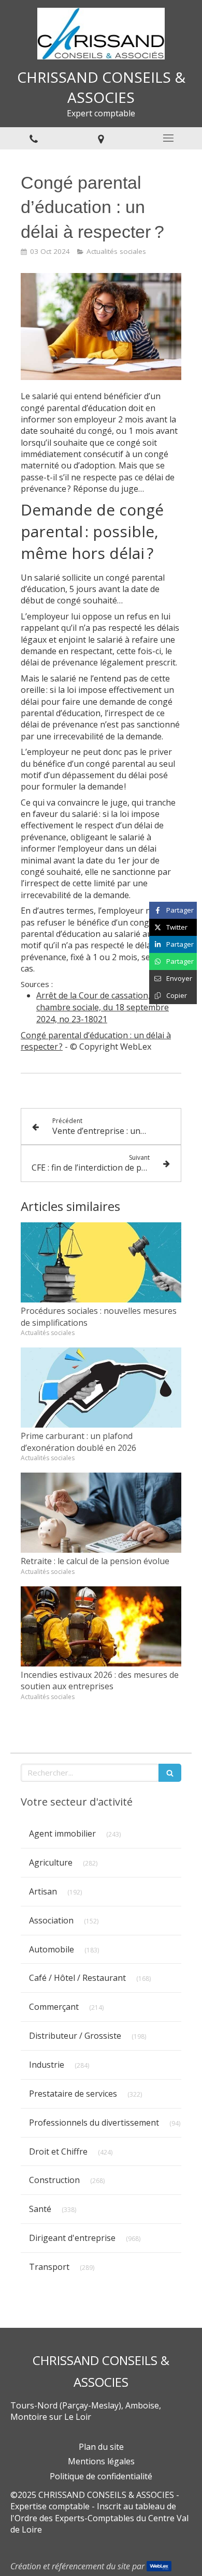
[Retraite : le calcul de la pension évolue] (101, 1513)
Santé (40, 2209)
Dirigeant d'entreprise (72, 2238)
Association (51, 1920)
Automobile (52, 1949)
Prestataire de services (73, 2094)
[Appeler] (34, 138)
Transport (49, 2267)
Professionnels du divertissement (94, 2123)
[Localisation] (101, 138)
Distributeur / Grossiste (75, 2036)
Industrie (47, 2065)
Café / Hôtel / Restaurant (77, 1978)
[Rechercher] (170, 1773)
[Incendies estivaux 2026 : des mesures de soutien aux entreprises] (101, 1626)
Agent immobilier (62, 1833)
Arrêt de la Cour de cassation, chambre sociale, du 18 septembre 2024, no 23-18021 (103, 1007)
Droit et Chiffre (58, 2151)
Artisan (43, 1891)
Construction (54, 2180)
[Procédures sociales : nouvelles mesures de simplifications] (101, 1262)
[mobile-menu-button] (168, 138)
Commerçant (54, 2007)
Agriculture (51, 1862)
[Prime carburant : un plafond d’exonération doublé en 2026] (101, 1388)
